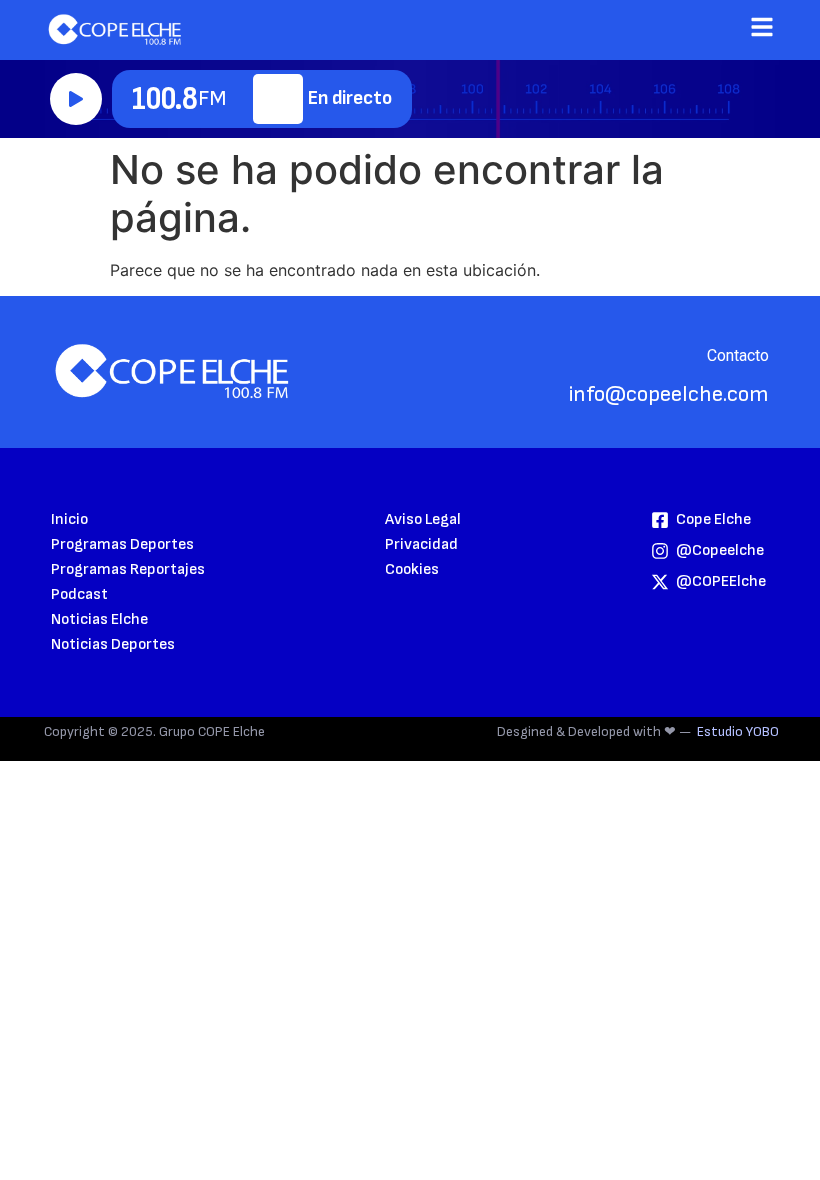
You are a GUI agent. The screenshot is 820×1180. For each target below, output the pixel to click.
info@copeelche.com (669, 394)
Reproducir (76, 99)
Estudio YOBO (738, 731)
